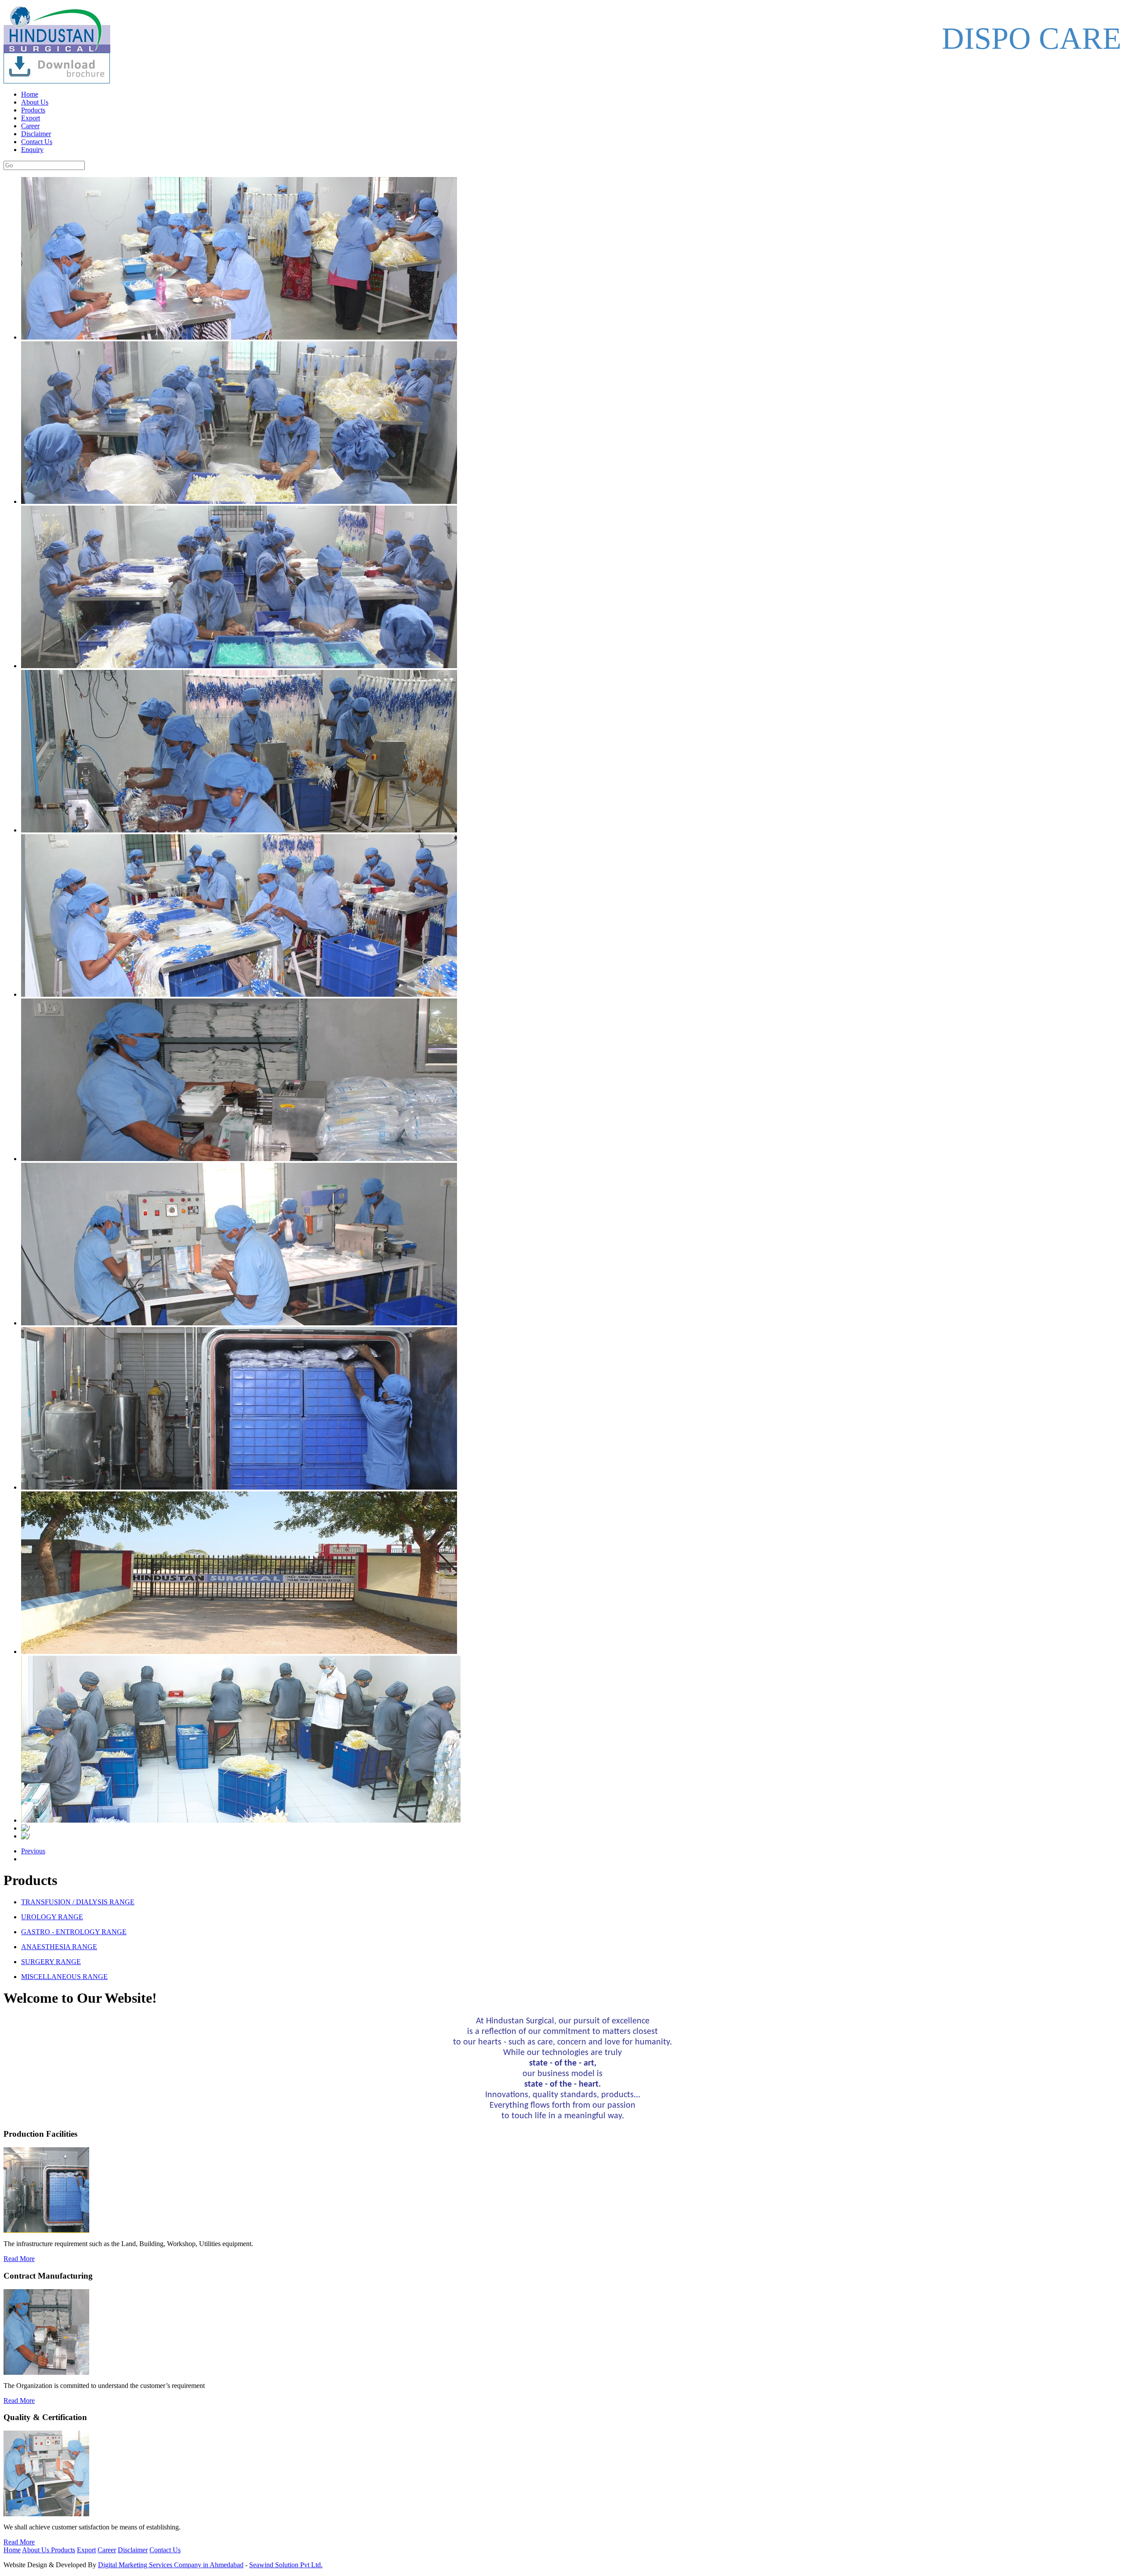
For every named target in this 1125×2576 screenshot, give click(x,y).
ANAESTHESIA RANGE (59, 1947)
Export (31, 118)
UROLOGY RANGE (52, 1917)
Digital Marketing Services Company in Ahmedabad (171, 2565)
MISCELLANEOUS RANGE (64, 1977)
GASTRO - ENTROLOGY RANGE (74, 1932)
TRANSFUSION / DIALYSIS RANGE (78, 1902)
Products (33, 110)
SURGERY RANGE (51, 1962)
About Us (35, 102)
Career (30, 126)
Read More (19, 2259)
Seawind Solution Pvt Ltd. (286, 2565)
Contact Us (37, 142)
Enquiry (32, 150)
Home (30, 94)
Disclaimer (36, 134)
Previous (33, 1851)
